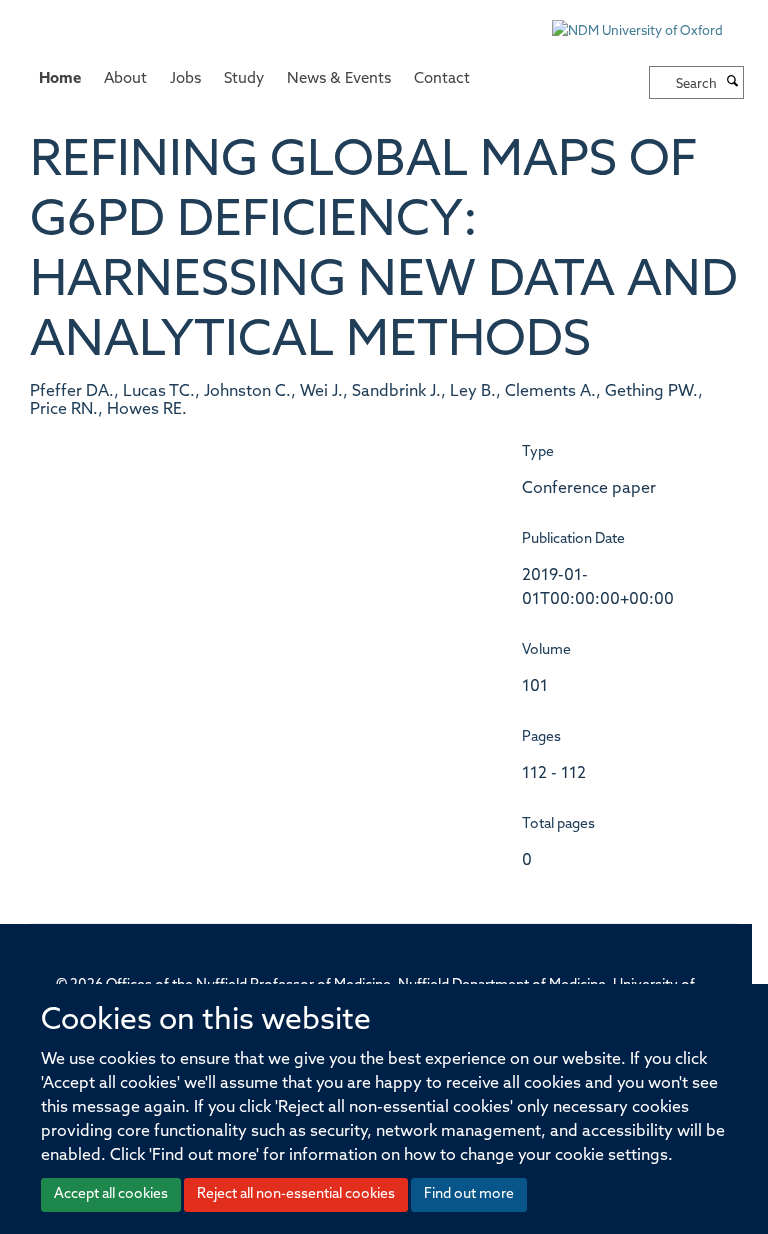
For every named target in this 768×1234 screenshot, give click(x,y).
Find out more (469, 1194)
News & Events (339, 79)
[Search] (733, 83)
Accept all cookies (111, 1194)
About (125, 79)
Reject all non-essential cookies (296, 1194)
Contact (442, 79)
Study (244, 79)
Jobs (185, 79)
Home (60, 79)
